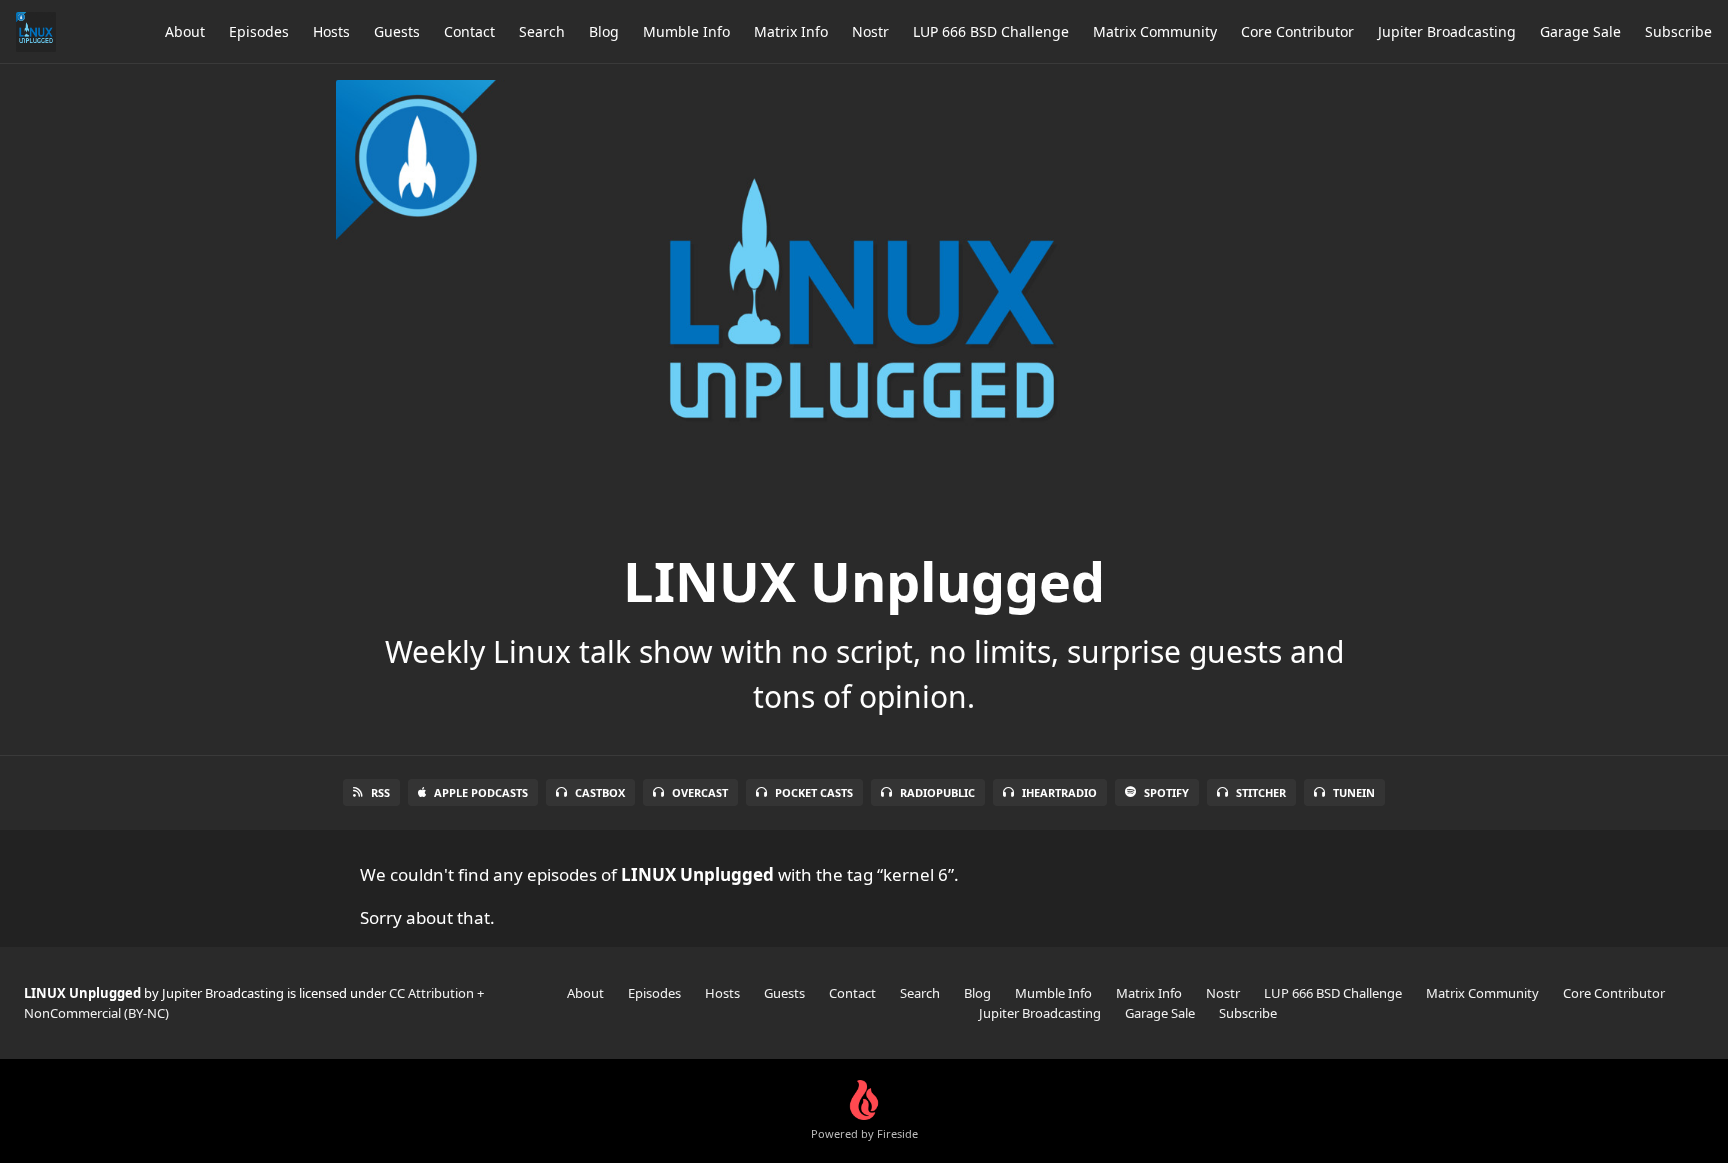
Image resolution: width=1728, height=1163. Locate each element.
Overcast (700, 792)
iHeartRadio (1059, 792)
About (185, 31)
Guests (397, 31)
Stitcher (1261, 792)
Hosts (331, 31)
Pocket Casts (814, 792)
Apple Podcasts (481, 792)
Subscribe (1678, 31)
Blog (604, 31)
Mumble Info (686, 31)
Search (542, 31)
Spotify (1166, 792)
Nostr (870, 31)
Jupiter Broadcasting (1447, 31)
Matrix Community (1155, 31)
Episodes (259, 31)
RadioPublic (937, 792)
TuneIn (1354, 792)
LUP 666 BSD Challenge (991, 31)
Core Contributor (1297, 31)
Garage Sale (1580, 31)
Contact (469, 31)
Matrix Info (791, 31)
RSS (380, 792)
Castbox (600, 792)
